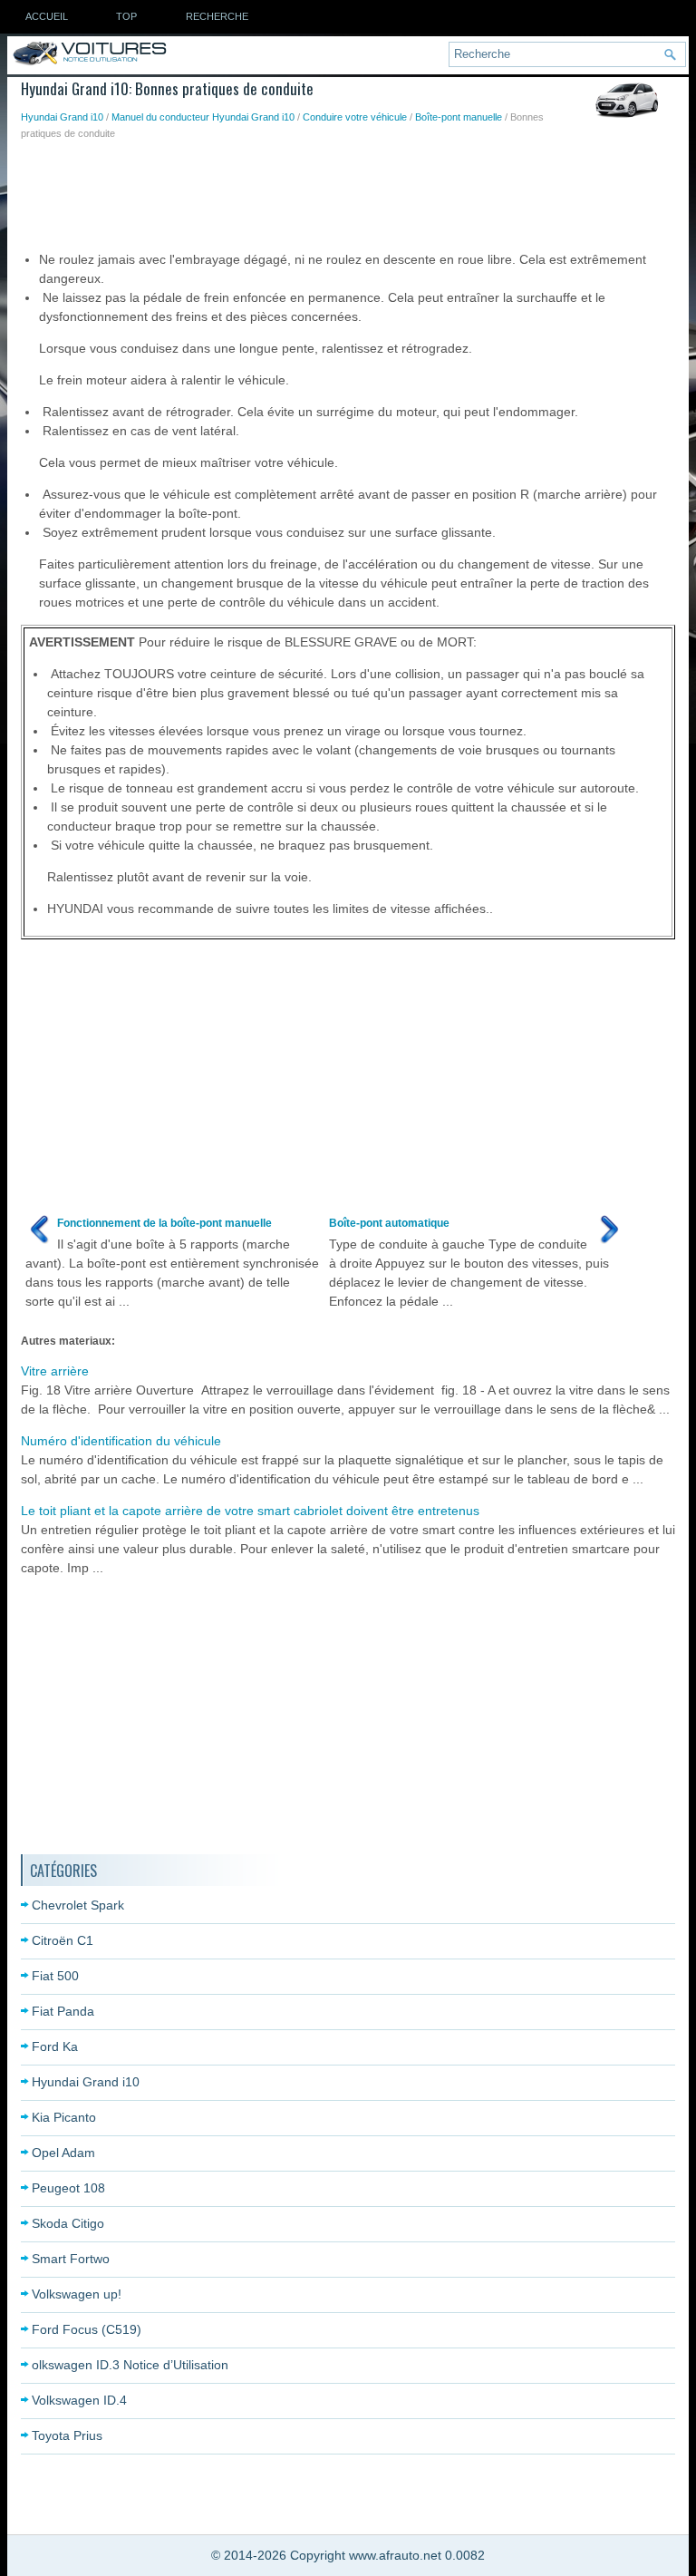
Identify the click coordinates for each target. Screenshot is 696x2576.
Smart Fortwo (71, 2259)
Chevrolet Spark (78, 1905)
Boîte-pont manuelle (459, 117)
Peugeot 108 (68, 2188)
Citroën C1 (63, 1940)
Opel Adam (63, 2153)
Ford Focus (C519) (87, 2329)
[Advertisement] (351, 191)
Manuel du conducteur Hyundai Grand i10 (203, 117)
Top (126, 16)
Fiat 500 (55, 1976)
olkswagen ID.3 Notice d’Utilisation (130, 2365)
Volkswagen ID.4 (79, 2400)
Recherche (217, 16)
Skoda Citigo (68, 2223)
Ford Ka (55, 2046)
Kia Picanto (64, 2117)
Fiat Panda (63, 2011)
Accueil (47, 16)
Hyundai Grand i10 (62, 117)
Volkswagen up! (77, 2294)
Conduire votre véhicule (355, 117)
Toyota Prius (67, 2435)
